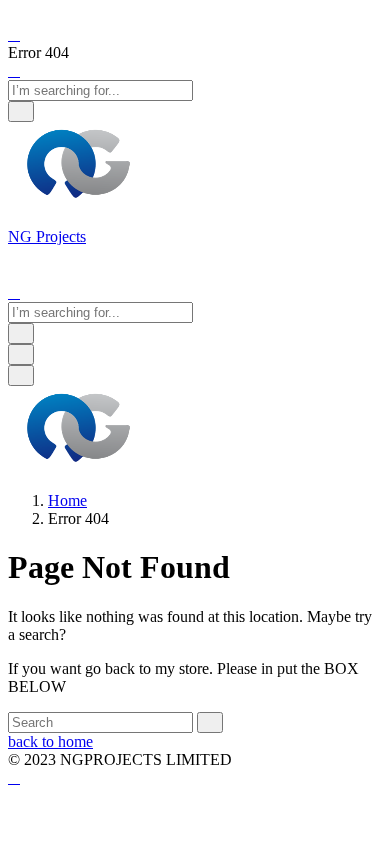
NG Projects (47, 236)
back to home (50, 741)
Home (67, 500)
